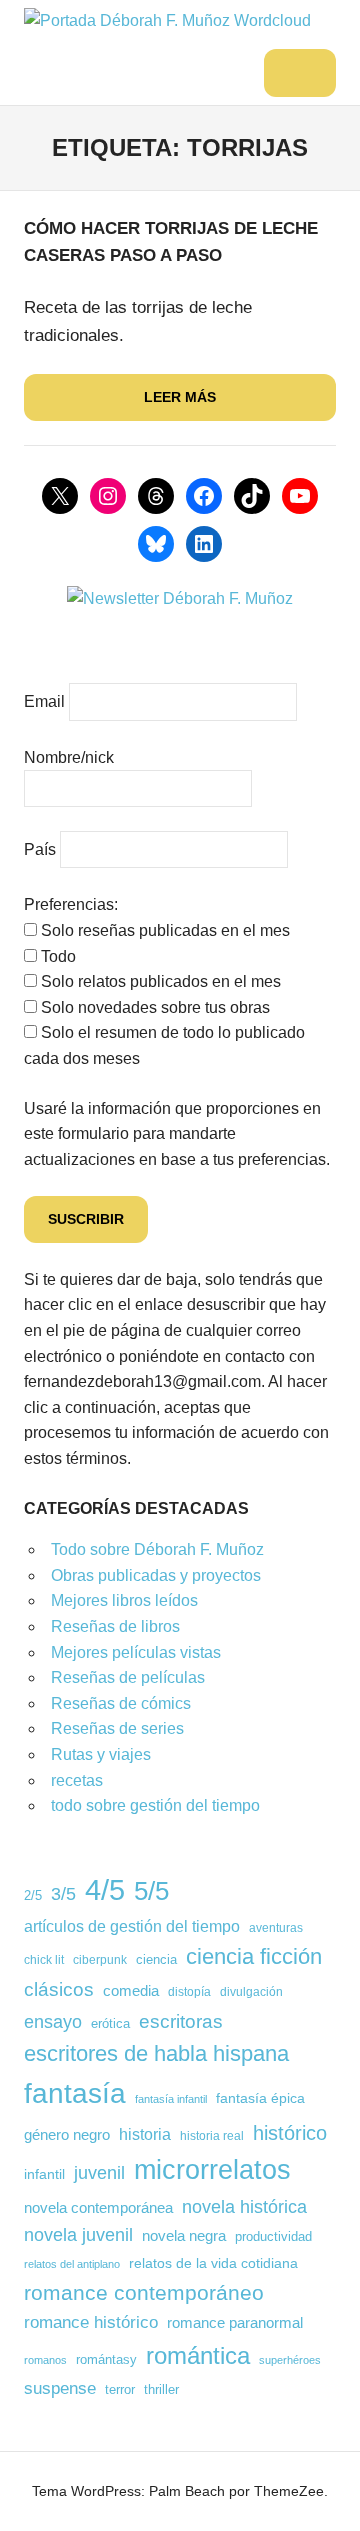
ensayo (53, 2021)
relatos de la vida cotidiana (213, 2263)
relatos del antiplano (72, 2264)
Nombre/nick (69, 757)
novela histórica (244, 2206)
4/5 (105, 1889)
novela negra (184, 2236)
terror (120, 2389)
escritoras (181, 2021)
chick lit (44, 1960)
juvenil (99, 2173)
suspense (60, 2388)
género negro (67, 2134)
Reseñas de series (117, 1728)
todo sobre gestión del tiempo (155, 1805)
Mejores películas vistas (136, 1652)
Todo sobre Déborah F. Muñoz (157, 1549)
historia (145, 2134)
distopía (189, 1992)
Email (44, 701)
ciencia (156, 1960)
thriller (161, 2390)
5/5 (151, 1891)
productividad (273, 2237)
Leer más (180, 397)
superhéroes (290, 2360)
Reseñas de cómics (121, 1703)
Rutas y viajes (101, 1754)
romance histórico (91, 2322)
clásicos (59, 1989)
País (40, 849)
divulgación (251, 1992)
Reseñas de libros (115, 1626)
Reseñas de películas (128, 1677)
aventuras (276, 1928)
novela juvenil (78, 2235)
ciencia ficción (254, 1956)
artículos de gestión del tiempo (132, 1926)
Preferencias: (71, 904)
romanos (45, 2360)
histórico (290, 2133)
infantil (44, 2174)
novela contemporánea (98, 2207)
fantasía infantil (171, 2099)
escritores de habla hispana (156, 2053)
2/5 (33, 1896)
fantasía (75, 2093)
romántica (198, 2355)
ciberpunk (100, 1959)
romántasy (106, 2359)
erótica (110, 2023)
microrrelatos (212, 2170)
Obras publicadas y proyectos (156, 1575)
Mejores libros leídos (124, 1600)
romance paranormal (235, 2323)
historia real (212, 2135)
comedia (131, 1991)
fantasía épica (260, 2098)
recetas (77, 1780)
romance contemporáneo (144, 2292)
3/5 (63, 1894)
